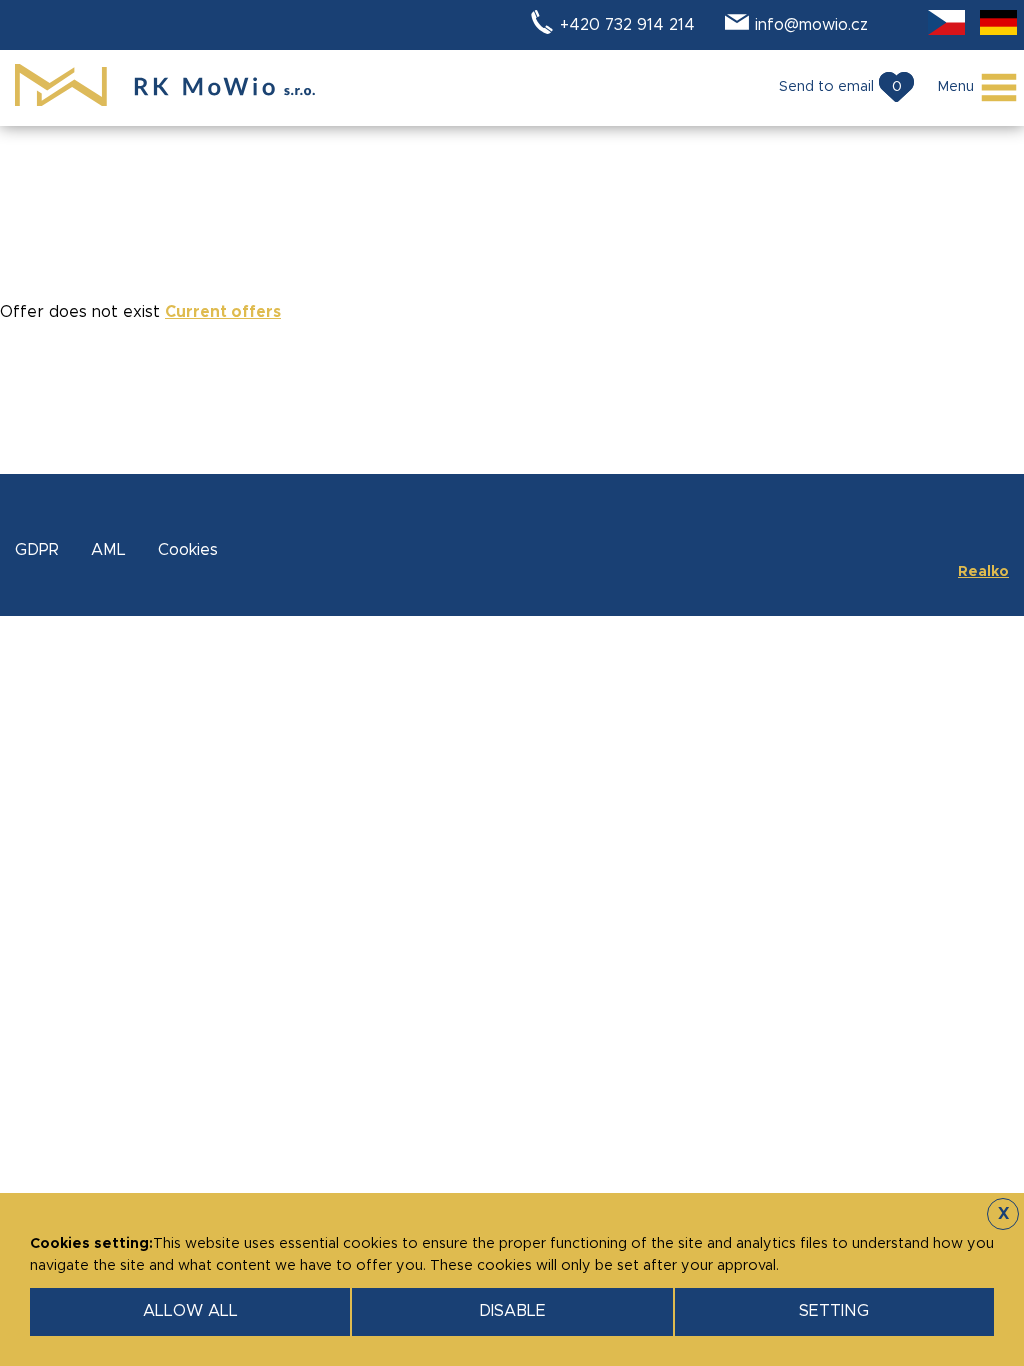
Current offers (223, 312)
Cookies (188, 550)
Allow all (190, 1311)
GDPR (37, 550)
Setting (834, 1311)
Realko (983, 572)
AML (108, 550)
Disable (512, 1311)
